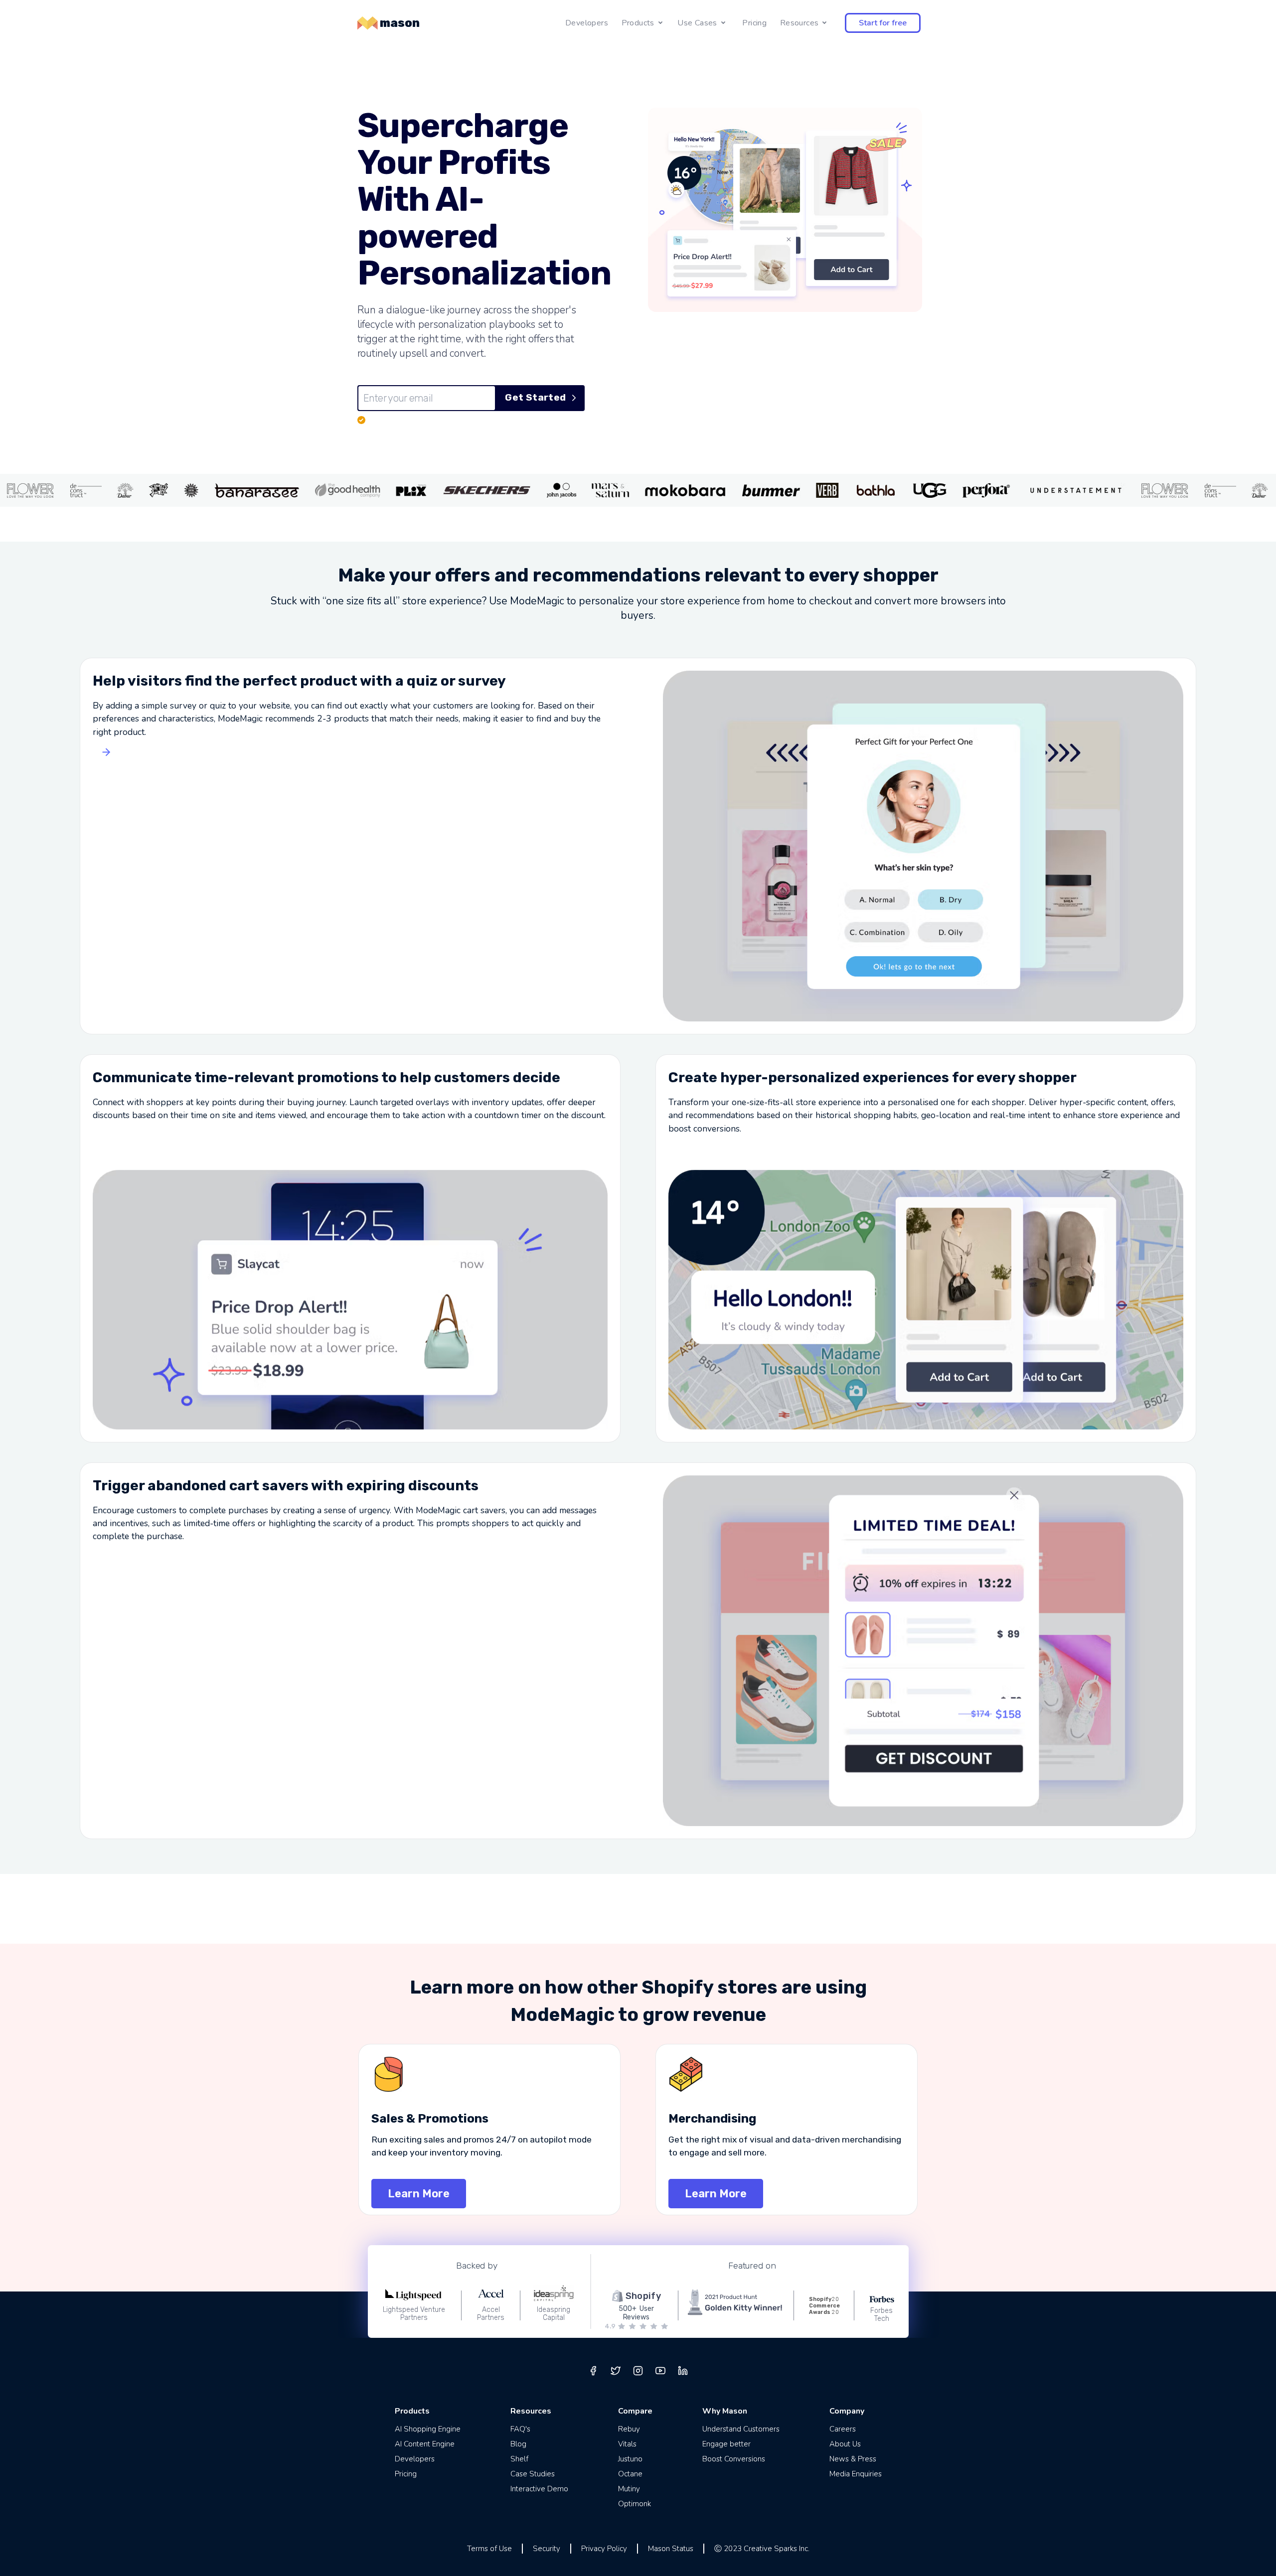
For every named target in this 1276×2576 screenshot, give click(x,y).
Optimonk (635, 2504)
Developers (587, 23)
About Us (845, 2444)
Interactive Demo (539, 2489)
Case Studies (533, 2474)
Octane (630, 2474)
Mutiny (629, 2489)
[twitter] (616, 2371)
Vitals (627, 2444)
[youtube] (660, 2371)
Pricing (754, 23)
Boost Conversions (734, 2459)
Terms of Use (489, 2549)
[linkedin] (683, 2371)
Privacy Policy (604, 2549)
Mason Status (671, 2549)
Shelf (519, 2459)
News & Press (853, 2459)
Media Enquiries (856, 2474)
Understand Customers (741, 2429)
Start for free (883, 23)
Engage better (726, 2444)
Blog (518, 2444)
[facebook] (593, 2371)
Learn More (419, 2194)
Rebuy (629, 2429)
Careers (843, 2429)
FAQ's (520, 2429)
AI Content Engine (425, 2444)
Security (547, 2549)
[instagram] (638, 2371)
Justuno (630, 2459)
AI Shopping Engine (428, 2429)
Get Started (535, 397)
